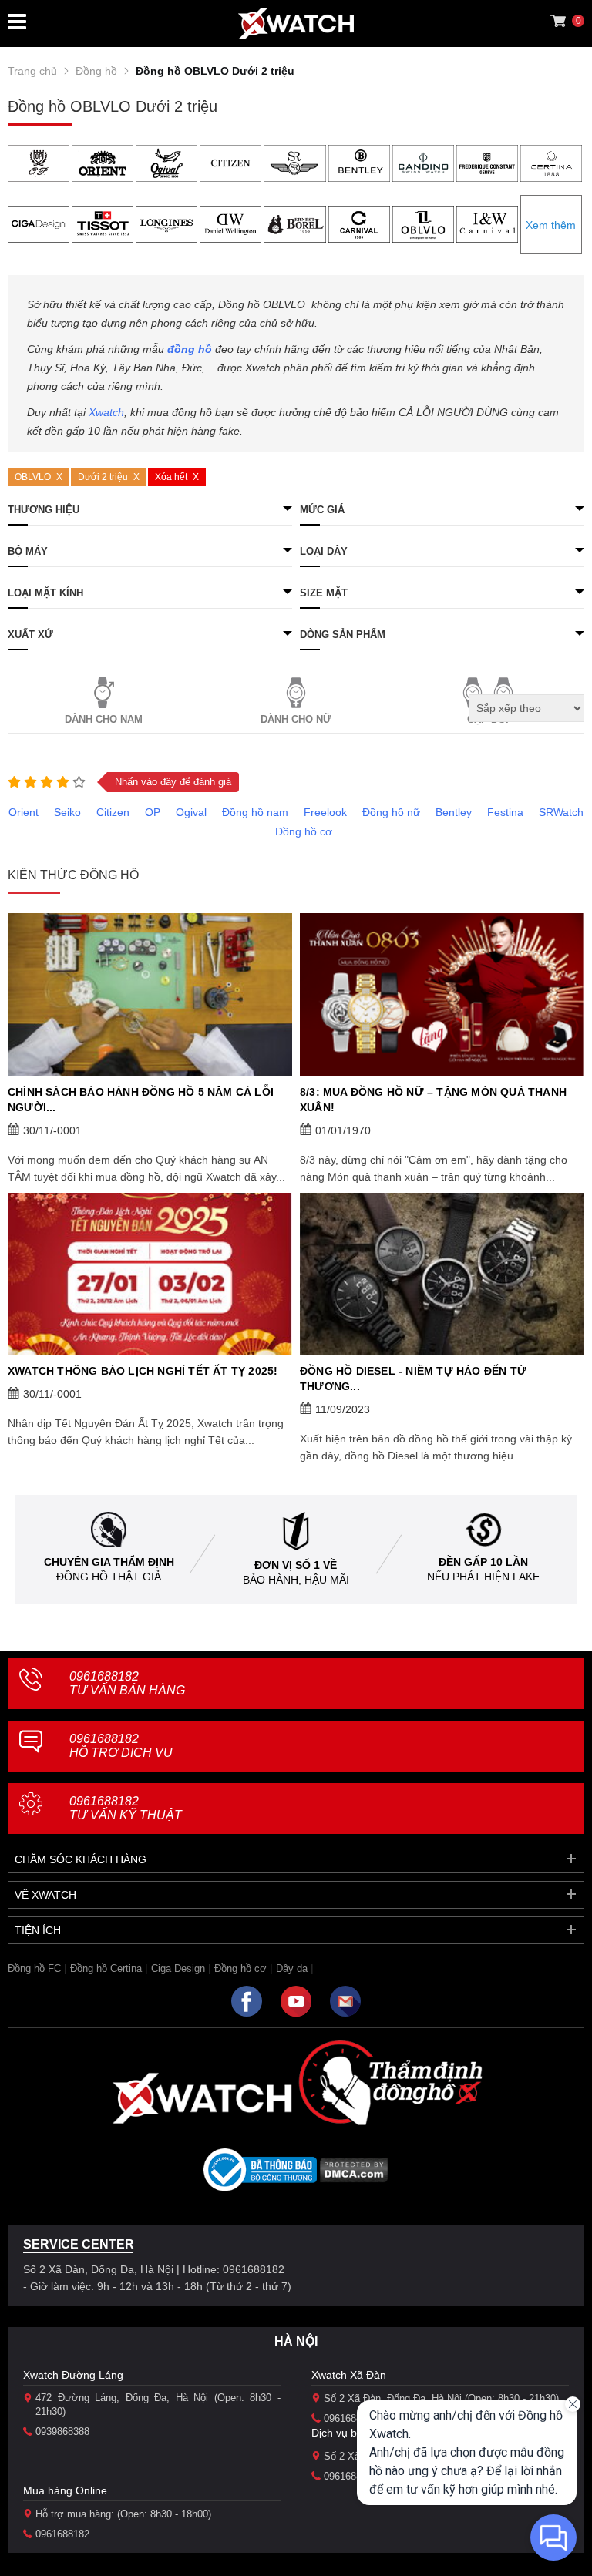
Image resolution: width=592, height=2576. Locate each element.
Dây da (292, 1968)
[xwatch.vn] (202, 2098)
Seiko (67, 812)
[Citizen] (230, 163)
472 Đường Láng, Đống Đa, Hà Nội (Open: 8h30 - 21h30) (158, 2405)
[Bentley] (359, 163)
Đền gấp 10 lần (483, 1562)
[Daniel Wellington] (230, 224)
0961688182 (127, 1683)
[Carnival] (359, 224)
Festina (505, 812)
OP (153, 812)
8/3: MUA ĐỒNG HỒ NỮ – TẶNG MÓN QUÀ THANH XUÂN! (433, 1100)
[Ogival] (166, 163)
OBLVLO (33, 477)
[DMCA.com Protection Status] (354, 2175)
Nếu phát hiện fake (483, 1577)
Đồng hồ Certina (106, 1968)
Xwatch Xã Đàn (349, 2375)
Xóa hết (171, 477)
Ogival (191, 812)
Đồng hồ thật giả (109, 1577)
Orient (24, 812)
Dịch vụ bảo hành (354, 2433)
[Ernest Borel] (294, 224)
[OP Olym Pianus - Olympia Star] (39, 163)
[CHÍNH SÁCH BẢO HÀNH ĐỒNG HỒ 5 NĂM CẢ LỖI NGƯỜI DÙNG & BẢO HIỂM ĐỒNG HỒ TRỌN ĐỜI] (150, 994)
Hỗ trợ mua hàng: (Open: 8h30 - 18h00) (123, 2514)
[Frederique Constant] (487, 163)
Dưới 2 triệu (103, 477)
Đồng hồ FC (34, 1968)
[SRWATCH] (294, 163)
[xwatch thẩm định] (390, 2082)
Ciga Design (178, 1968)
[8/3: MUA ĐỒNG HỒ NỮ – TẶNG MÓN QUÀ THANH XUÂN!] (442, 994)
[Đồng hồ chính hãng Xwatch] (296, 24)
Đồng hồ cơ (304, 831)
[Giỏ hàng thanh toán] (558, 21)
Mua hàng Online (65, 2490)
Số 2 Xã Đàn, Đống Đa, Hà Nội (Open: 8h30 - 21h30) (441, 2398)
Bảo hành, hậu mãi (296, 1580)
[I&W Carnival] (487, 224)
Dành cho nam (104, 719)
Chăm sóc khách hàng (81, 1859)
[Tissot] (103, 224)
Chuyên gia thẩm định (109, 1562)
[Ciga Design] (39, 224)
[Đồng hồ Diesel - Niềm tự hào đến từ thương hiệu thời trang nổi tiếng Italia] (442, 1274)
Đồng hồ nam (255, 812)
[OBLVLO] (423, 224)
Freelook (325, 812)
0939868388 (62, 2432)
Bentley (454, 812)
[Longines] (166, 224)
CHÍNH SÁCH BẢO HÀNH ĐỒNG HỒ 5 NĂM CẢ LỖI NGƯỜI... (141, 1100)
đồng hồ (190, 349)
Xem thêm (551, 225)
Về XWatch (45, 1895)
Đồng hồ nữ (391, 812)
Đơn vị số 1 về (296, 1565)
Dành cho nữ (296, 719)
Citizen (113, 812)
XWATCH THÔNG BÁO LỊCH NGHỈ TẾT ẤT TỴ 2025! (143, 1371)
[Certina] (551, 163)
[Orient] (103, 163)
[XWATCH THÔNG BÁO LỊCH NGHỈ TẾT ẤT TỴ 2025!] (150, 1274)
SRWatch (561, 812)
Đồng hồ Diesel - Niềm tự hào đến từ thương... (413, 1379)
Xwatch (106, 412)
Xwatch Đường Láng (73, 2375)
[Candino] (423, 163)
